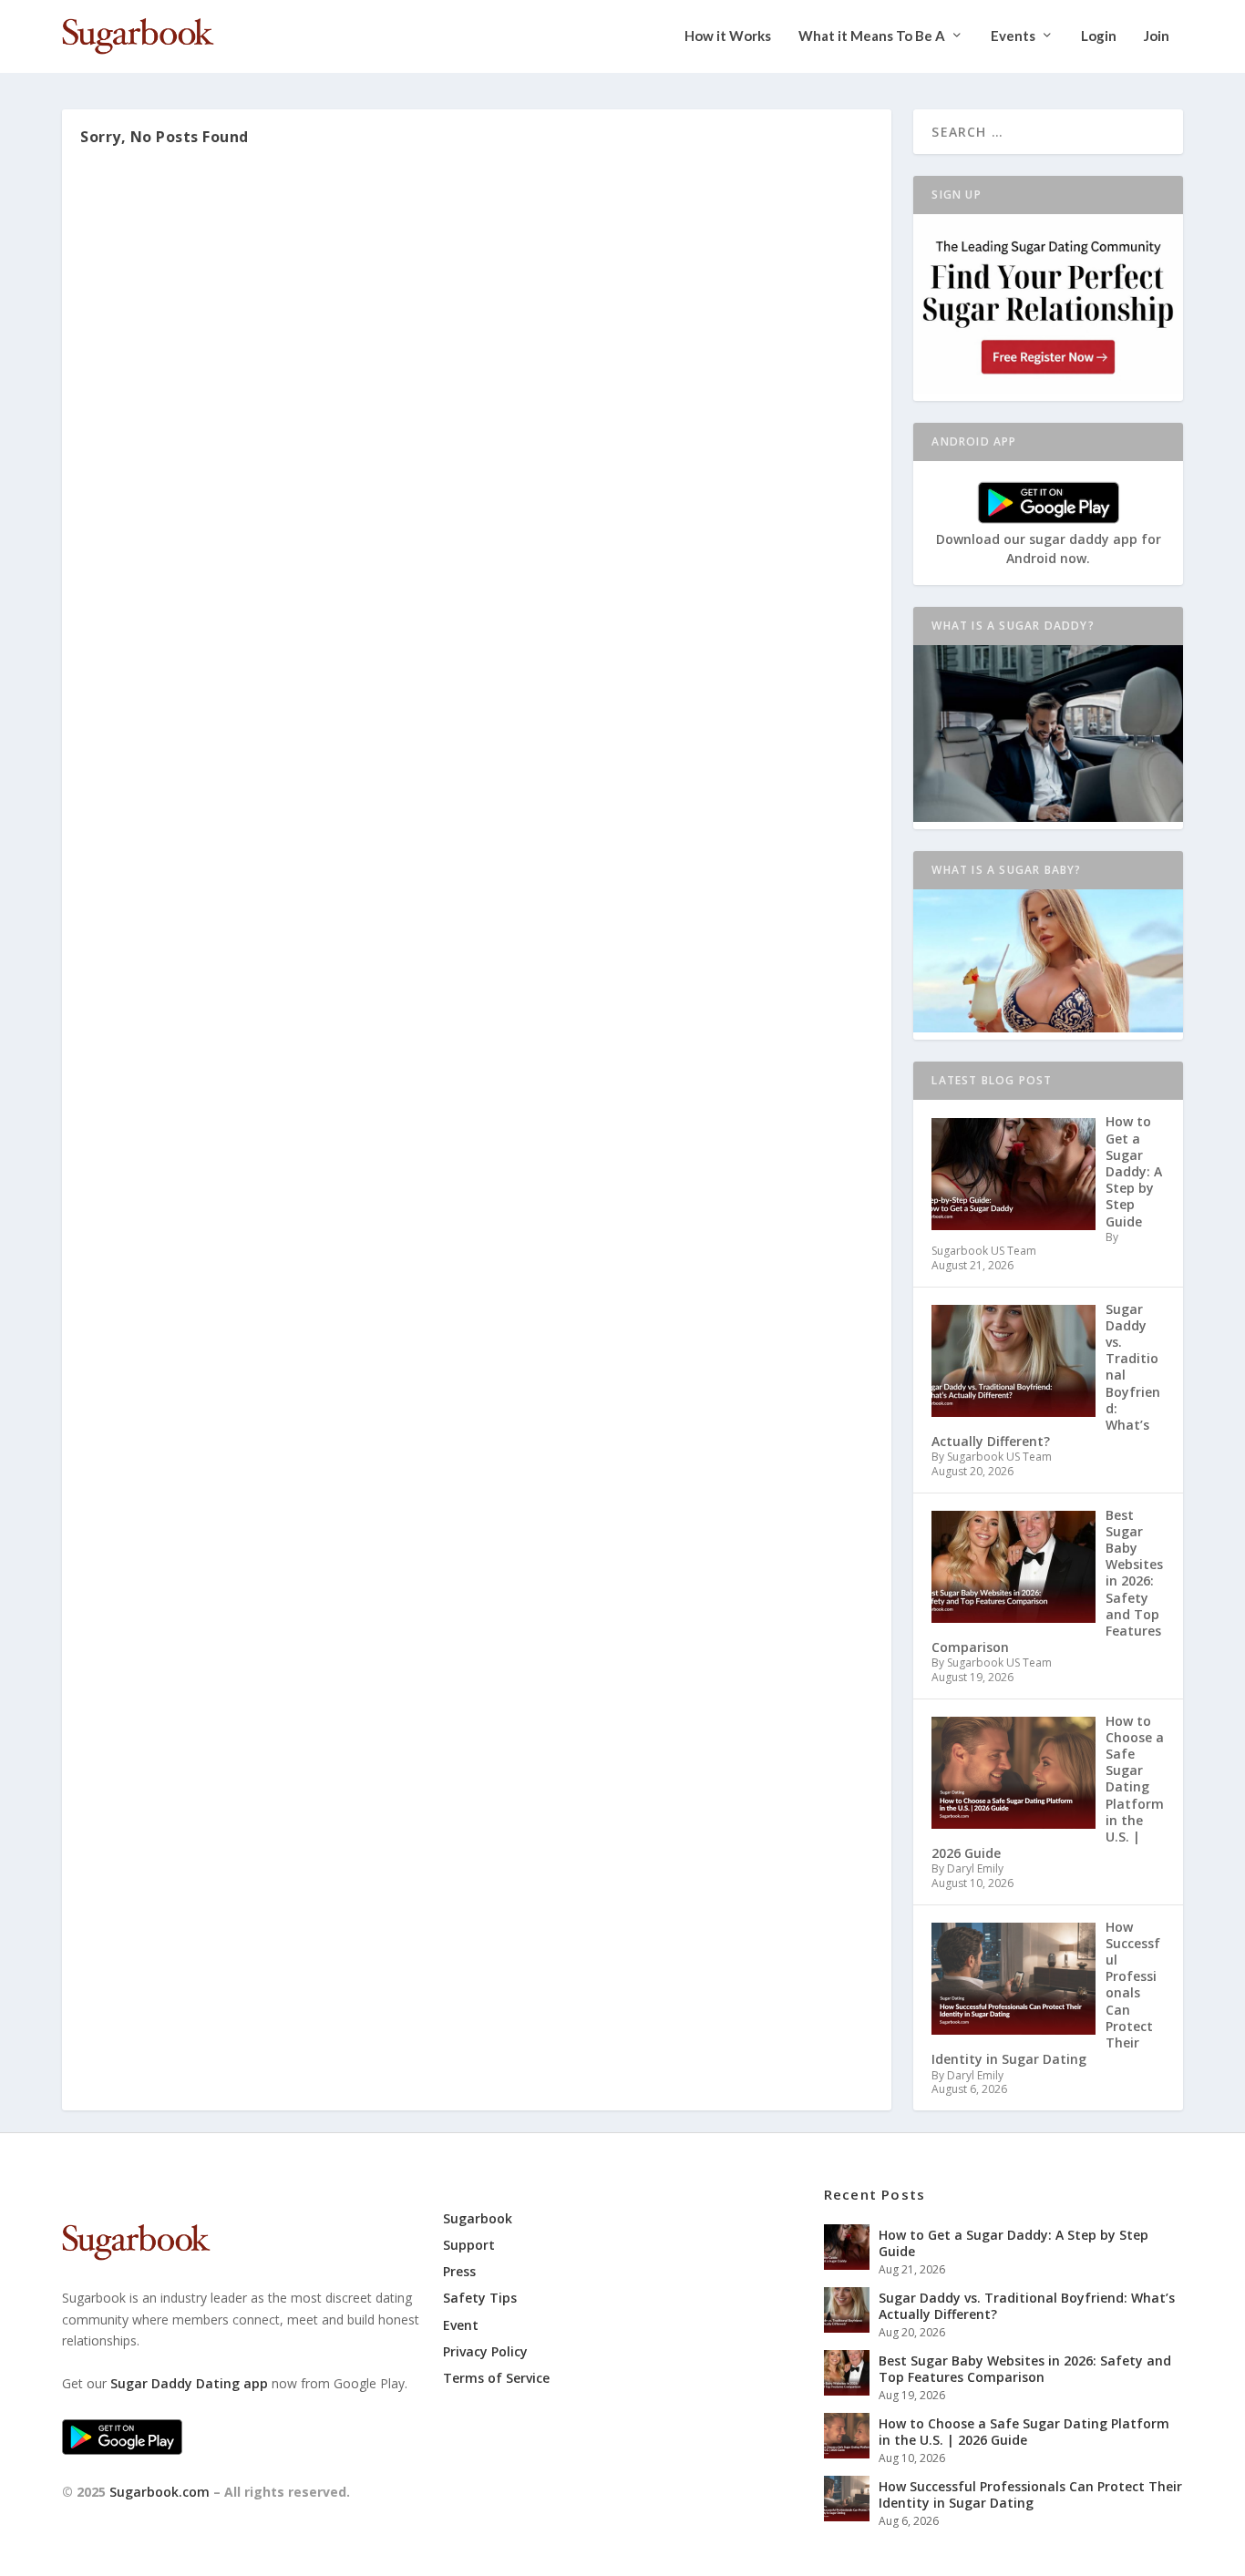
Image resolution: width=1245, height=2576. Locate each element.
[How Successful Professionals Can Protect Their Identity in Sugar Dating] (847, 2499)
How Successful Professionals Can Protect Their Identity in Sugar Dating (1030, 2494)
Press (459, 2271)
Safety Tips (480, 2298)
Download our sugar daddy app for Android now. (1049, 549)
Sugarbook (478, 2218)
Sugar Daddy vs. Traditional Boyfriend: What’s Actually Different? (1027, 2306)
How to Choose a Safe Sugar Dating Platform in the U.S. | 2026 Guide (1024, 2432)
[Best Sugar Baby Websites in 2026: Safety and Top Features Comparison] (847, 2373)
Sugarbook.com (159, 2492)
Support (469, 2245)
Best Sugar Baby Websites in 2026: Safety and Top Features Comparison (1025, 2369)
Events (1013, 36)
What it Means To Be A (872, 36)
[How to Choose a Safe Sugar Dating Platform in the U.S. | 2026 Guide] (847, 2436)
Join (1157, 36)
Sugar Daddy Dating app (189, 2383)
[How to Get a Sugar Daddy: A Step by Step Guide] (847, 2247)
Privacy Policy (485, 2351)
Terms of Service (496, 2378)
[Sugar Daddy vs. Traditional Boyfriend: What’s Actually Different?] (847, 2310)
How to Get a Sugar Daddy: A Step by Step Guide (1013, 2243)
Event (461, 2325)
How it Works (728, 36)
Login (1099, 36)
